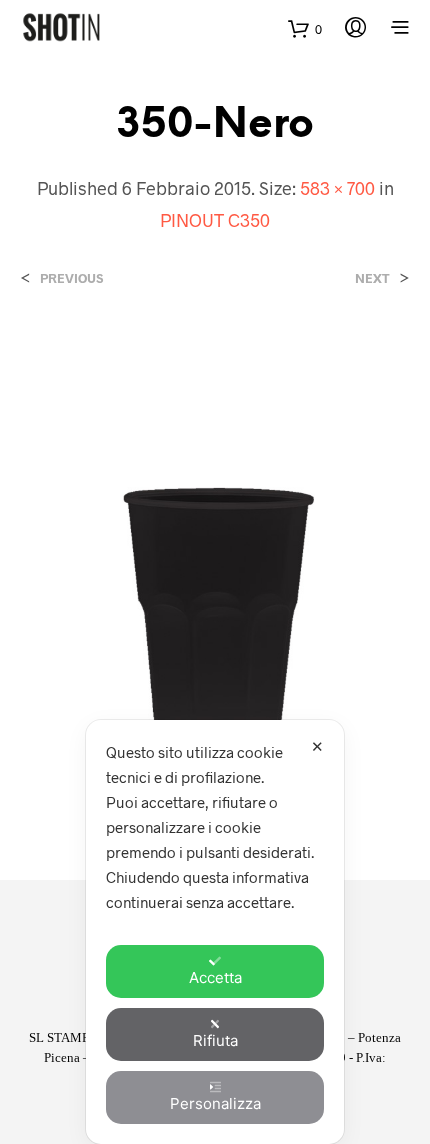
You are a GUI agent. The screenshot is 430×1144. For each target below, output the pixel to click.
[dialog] (215, 932)
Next (372, 278)
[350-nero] (215, 563)
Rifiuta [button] (215, 1040)
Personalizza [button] (215, 1103)
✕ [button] (317, 746)
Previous (71, 278)
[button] (305, 29)
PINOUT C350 (215, 220)
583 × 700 (337, 188)
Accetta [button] (215, 977)
